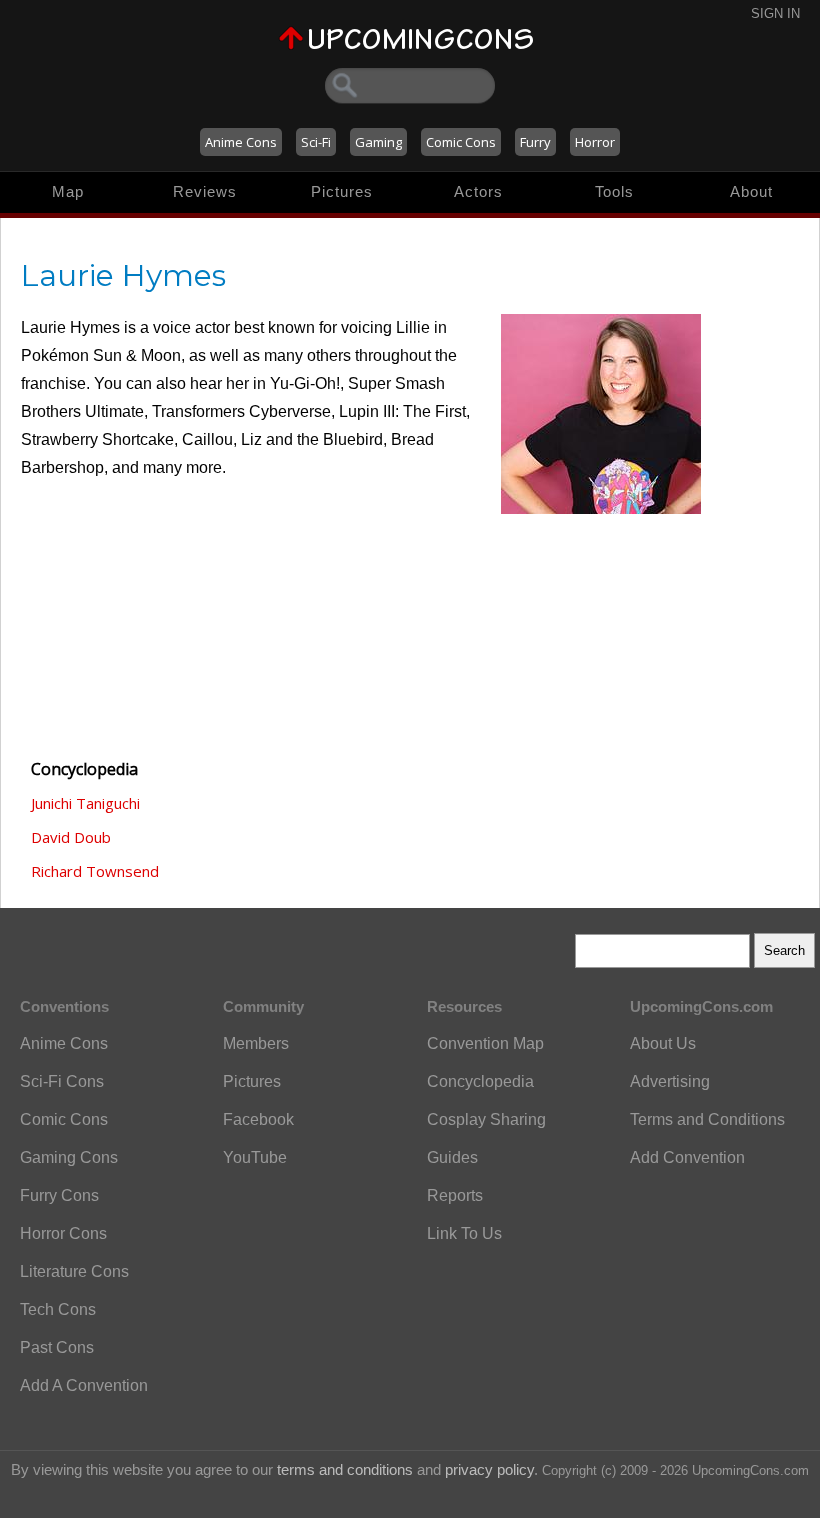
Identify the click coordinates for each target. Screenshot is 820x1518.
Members (256, 1043)
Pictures (342, 191)
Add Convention (687, 1157)
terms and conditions (345, 1469)
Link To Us (464, 1233)
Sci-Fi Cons (62, 1081)
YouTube (255, 1157)
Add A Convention (84, 1385)
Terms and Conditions (707, 1119)
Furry (535, 142)
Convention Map (485, 1043)
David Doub (71, 837)
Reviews (205, 191)
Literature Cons (74, 1271)
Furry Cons (59, 1195)
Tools (614, 191)
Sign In (775, 13)
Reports (455, 1195)
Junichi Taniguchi (85, 803)
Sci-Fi (316, 142)
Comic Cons (461, 142)
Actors (478, 191)
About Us (663, 1043)
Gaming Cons (69, 1157)
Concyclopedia (480, 1081)
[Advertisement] (121, 631)
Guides (452, 1157)
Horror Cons (63, 1233)
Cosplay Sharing (486, 1119)
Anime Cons (241, 142)
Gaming (378, 142)
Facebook (258, 1119)
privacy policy (489, 1469)
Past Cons (57, 1347)
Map (68, 191)
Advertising (670, 1081)
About (751, 191)
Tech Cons (58, 1309)
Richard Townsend (95, 871)
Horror (595, 142)
